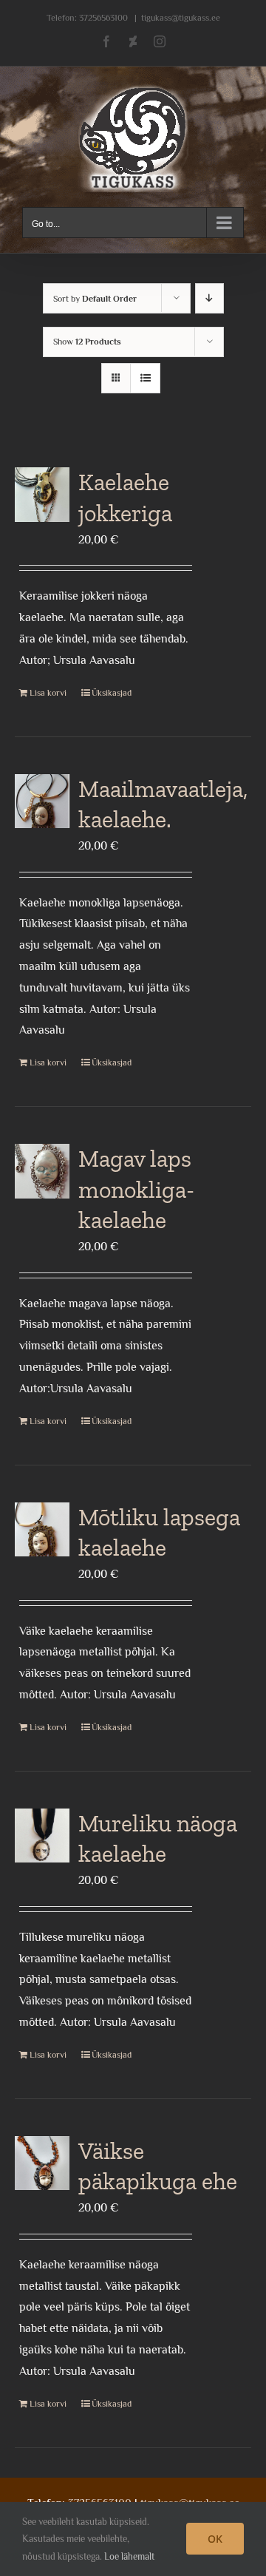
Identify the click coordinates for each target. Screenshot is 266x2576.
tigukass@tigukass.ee (181, 18)
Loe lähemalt (129, 2556)
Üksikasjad (112, 693)
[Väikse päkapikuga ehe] (42, 2163)
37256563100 (103, 18)
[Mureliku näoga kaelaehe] (42, 1836)
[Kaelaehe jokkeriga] (42, 495)
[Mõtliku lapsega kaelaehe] (42, 1530)
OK (215, 2539)
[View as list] (145, 378)
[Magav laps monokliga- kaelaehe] (42, 1171)
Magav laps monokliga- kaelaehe (136, 1189)
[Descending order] (209, 298)
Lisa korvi (48, 693)
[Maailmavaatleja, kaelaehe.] (42, 801)
